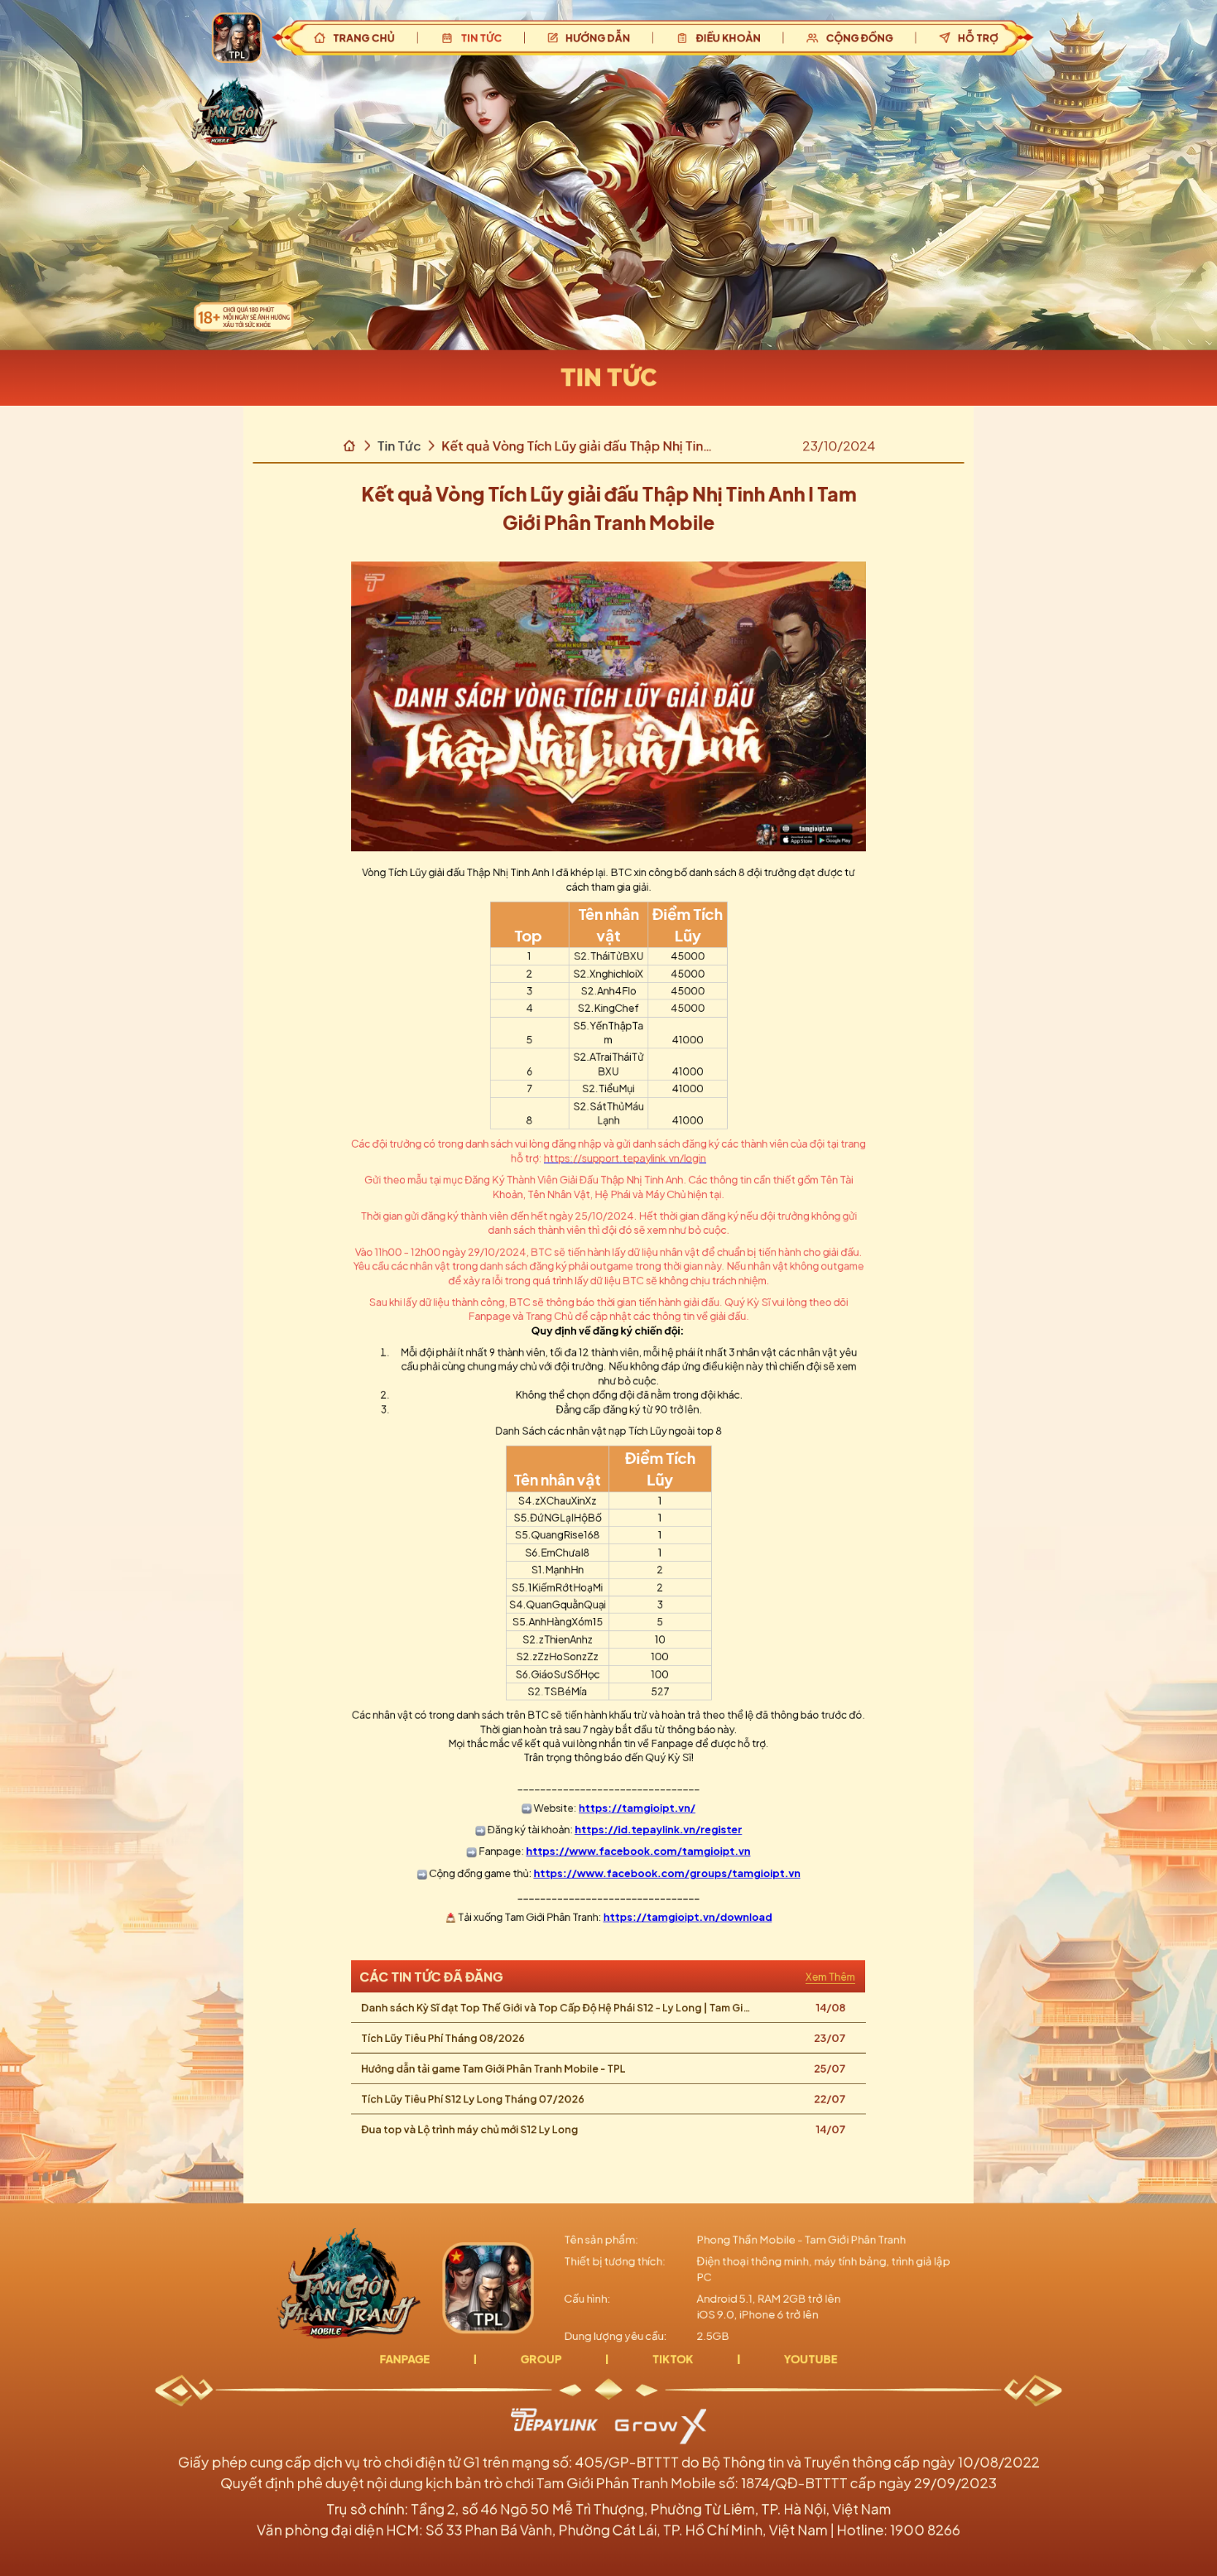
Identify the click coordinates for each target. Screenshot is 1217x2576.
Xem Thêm (830, 1976)
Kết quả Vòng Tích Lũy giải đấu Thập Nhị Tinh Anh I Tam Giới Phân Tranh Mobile (575, 446)
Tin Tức (399, 445)
